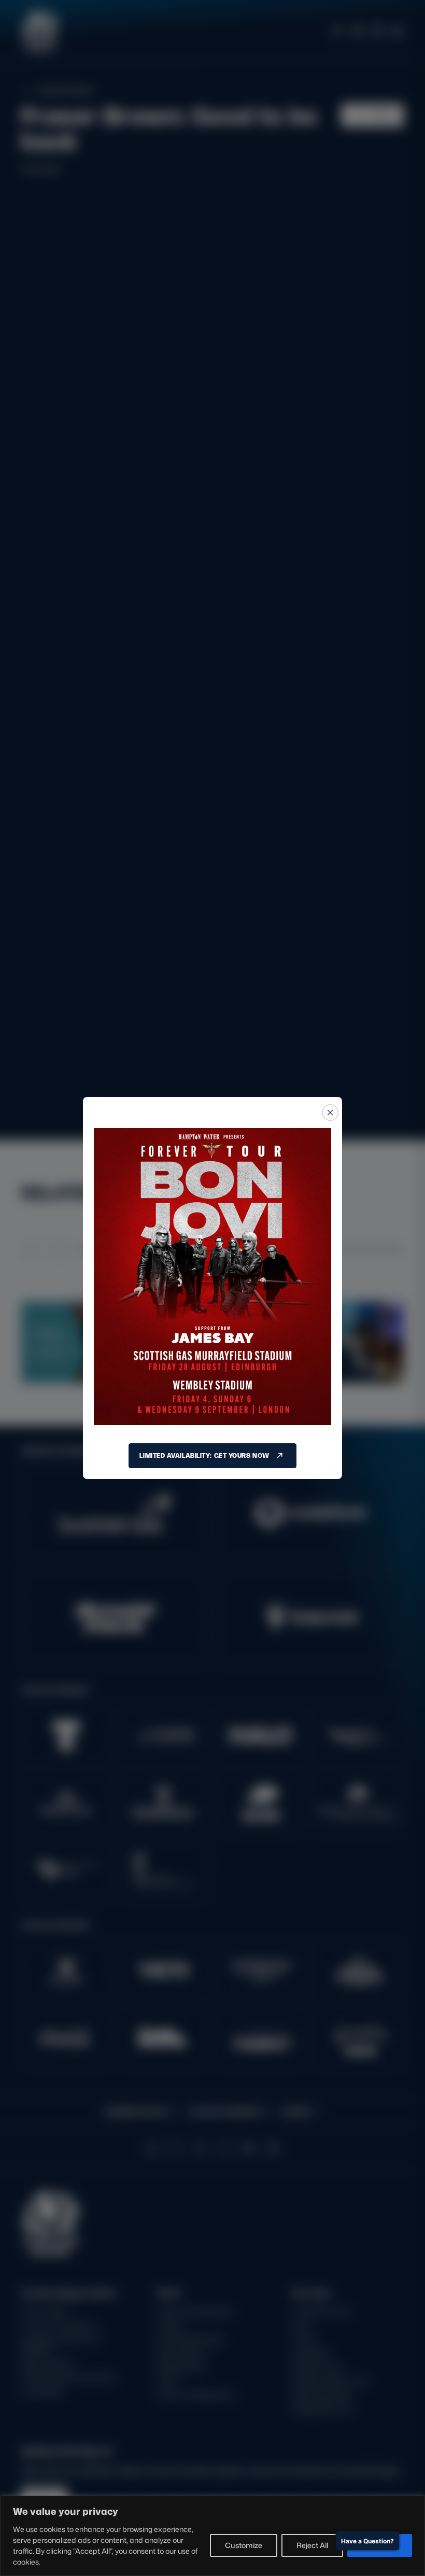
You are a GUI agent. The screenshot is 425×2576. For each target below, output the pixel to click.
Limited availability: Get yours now (204, 1455)
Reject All (312, 2545)
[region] (212, 2536)
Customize (244, 2545)
